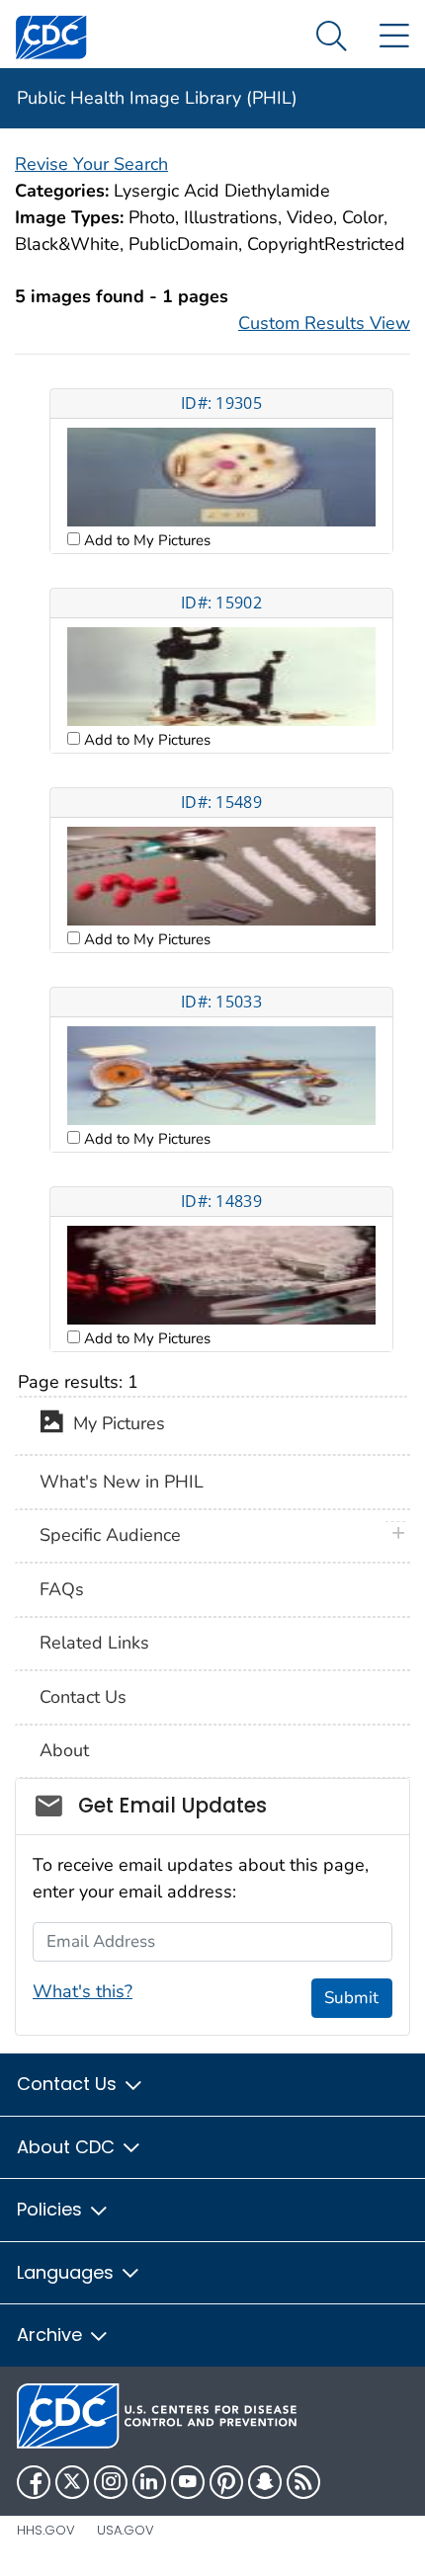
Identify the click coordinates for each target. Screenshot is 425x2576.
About (64, 1750)
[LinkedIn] (149, 2482)
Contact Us (83, 1697)
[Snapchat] (265, 2482)
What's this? (83, 1991)
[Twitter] (72, 2482)
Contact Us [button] (69, 2084)
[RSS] (303, 2482)
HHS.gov (46, 2530)
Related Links (94, 1643)
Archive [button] (52, 2334)
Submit (351, 1998)
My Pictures (114, 1424)
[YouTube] (188, 2482)
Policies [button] (52, 2209)
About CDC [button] (68, 2147)
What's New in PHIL (122, 1482)
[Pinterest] (226, 2482)
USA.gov (126, 2530)
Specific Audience (110, 1535)
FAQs (62, 1589)
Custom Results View (324, 323)
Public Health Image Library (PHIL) (157, 98)
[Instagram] (111, 2482)
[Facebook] (34, 2482)
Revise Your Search (91, 164)
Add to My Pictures (145, 540)
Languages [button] (68, 2272)
